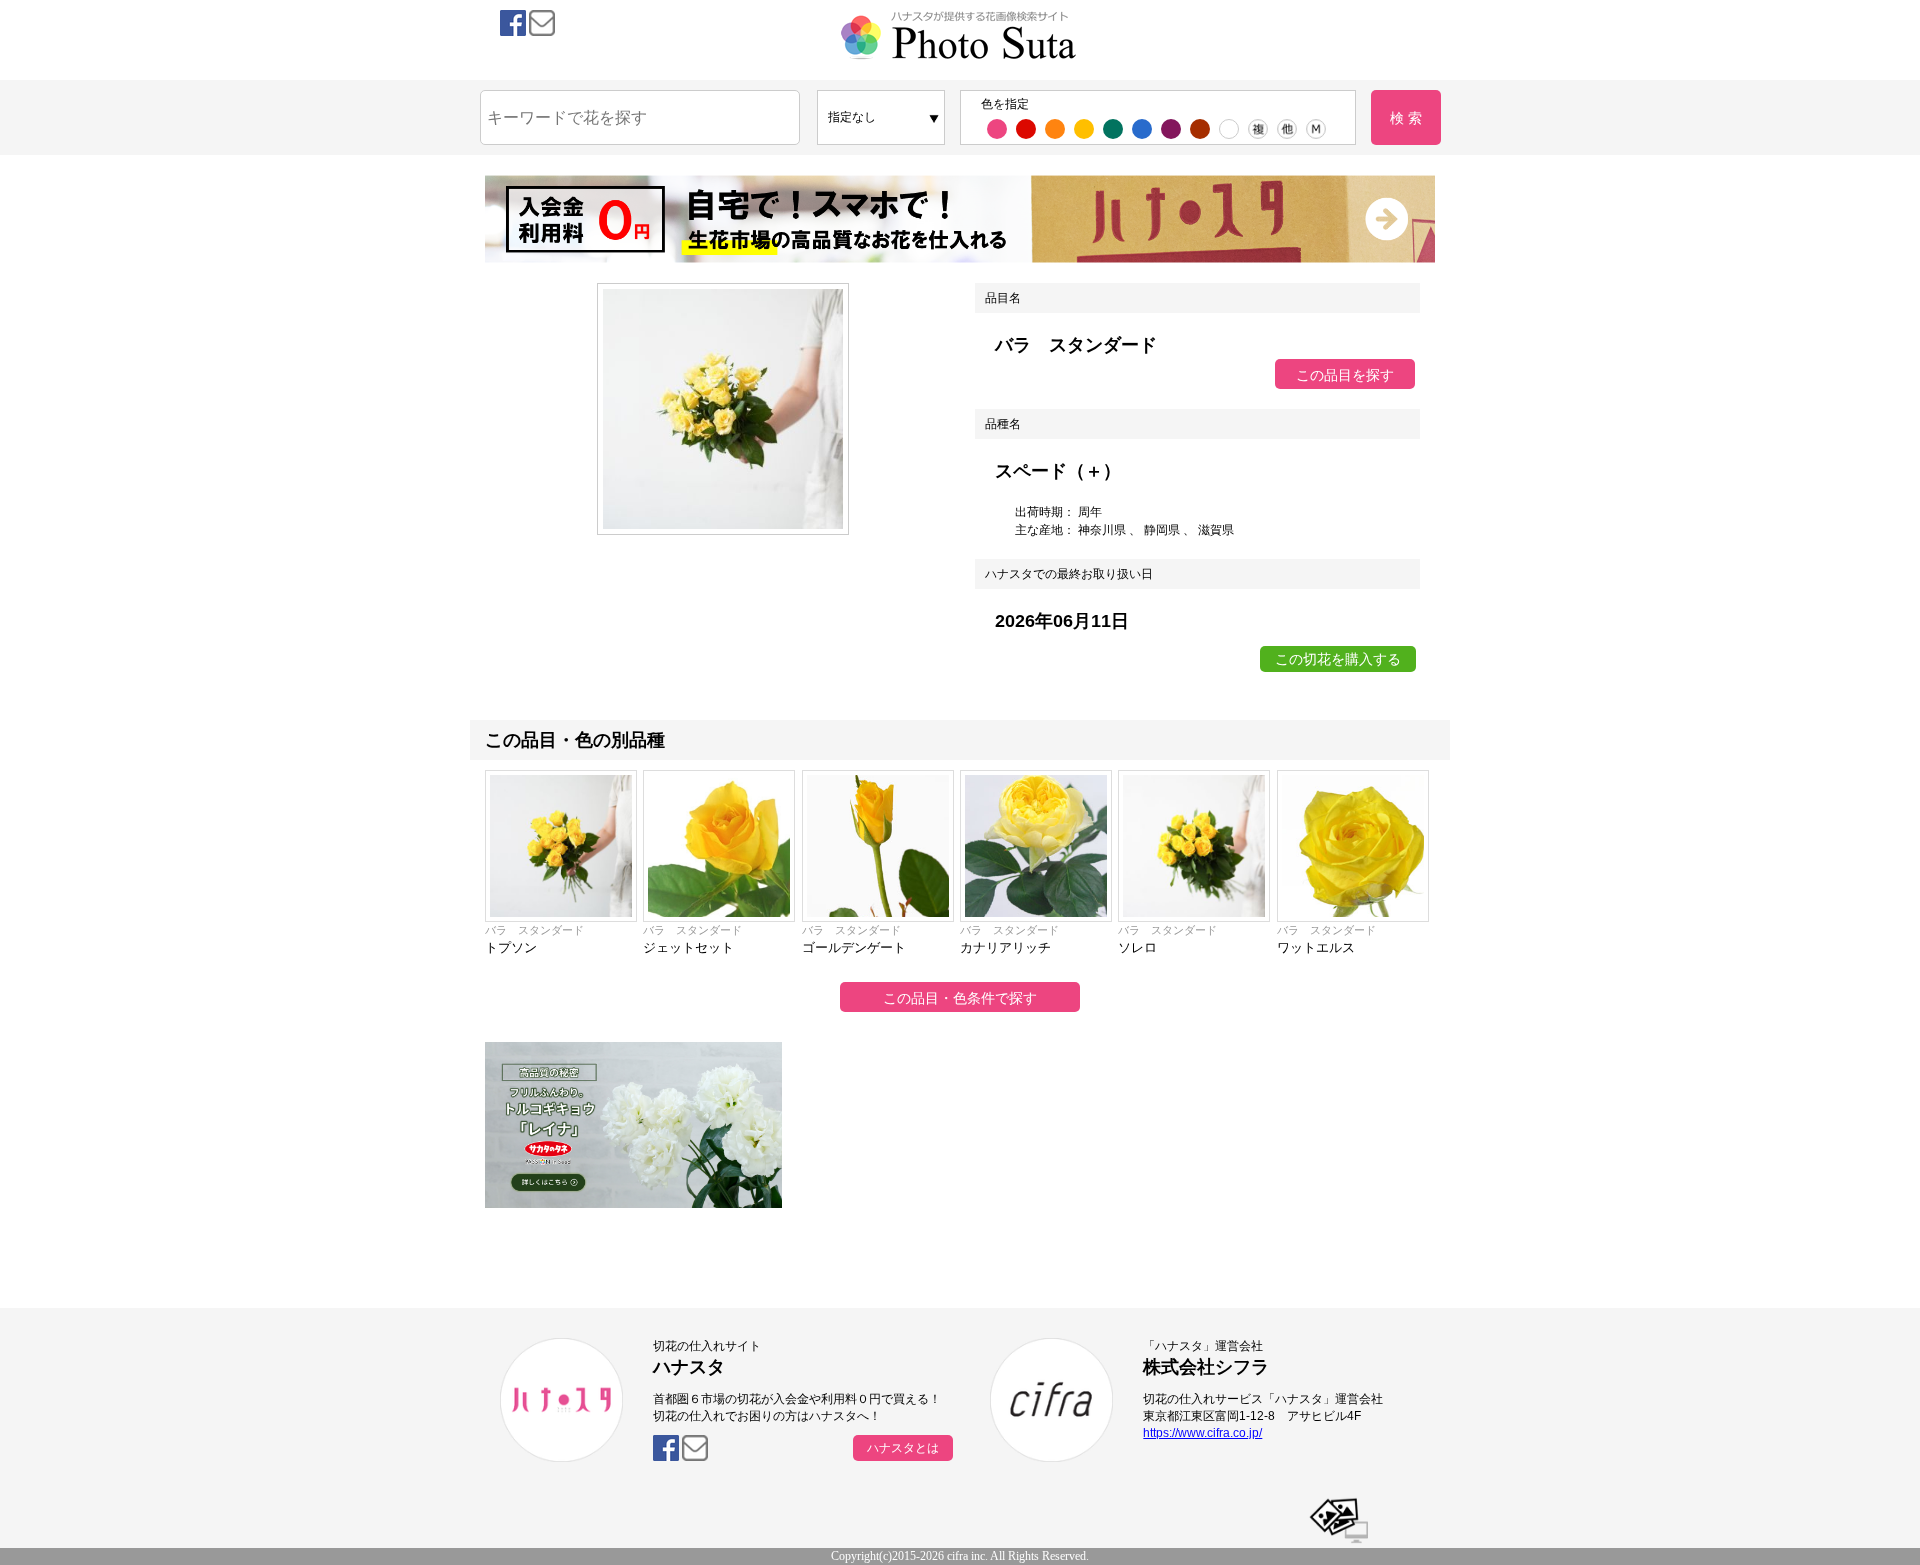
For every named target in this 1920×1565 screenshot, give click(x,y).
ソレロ (1137, 947)
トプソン (511, 947)
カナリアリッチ (1005, 947)
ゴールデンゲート (854, 947)
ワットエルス (1316, 947)
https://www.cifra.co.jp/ (1202, 1433)
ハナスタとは (903, 1448)
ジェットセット (688, 947)
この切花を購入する (1338, 659)
